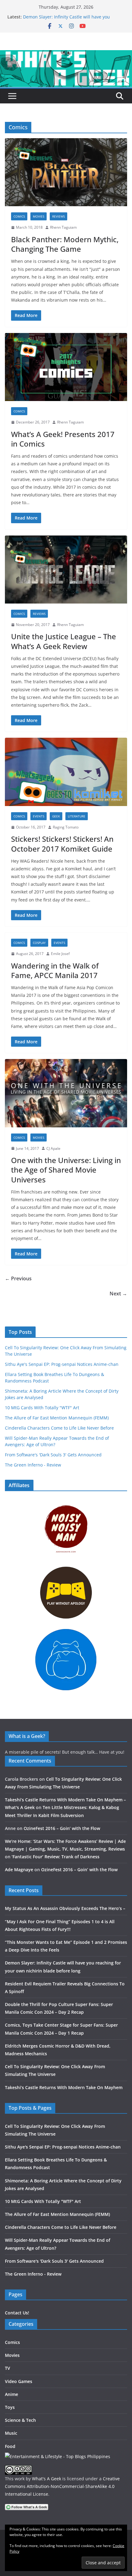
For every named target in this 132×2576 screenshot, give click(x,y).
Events (39, 816)
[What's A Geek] (66, 54)
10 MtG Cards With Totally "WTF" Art (42, 1408)
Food (10, 2446)
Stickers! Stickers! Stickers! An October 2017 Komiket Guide (62, 844)
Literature (77, 816)
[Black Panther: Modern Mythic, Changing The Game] (66, 172)
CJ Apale (53, 1148)
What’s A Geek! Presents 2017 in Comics (63, 439)
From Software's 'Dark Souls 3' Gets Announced (53, 1455)
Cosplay (39, 943)
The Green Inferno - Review (33, 1465)
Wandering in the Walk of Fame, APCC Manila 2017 (55, 970)
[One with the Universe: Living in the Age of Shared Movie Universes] (66, 1093)
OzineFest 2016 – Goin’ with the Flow (62, 1828)
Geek (56, 816)
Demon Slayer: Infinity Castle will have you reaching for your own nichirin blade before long (73, 20)
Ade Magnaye (19, 1870)
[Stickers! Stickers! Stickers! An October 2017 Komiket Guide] (66, 772)
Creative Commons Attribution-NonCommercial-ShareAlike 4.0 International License (62, 2486)
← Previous (18, 1278)
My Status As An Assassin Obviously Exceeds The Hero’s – (65, 1908)
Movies (39, 216)
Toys (10, 2407)
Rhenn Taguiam (63, 227)
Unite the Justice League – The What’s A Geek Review (64, 641)
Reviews (58, 216)
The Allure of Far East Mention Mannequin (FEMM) (57, 1418)
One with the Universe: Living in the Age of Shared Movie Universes (66, 1170)
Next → (118, 1294)
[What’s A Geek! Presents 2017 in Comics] (66, 367)
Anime (12, 2394)
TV (8, 2368)
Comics (19, 216)
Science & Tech (20, 2420)
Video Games (19, 2381)
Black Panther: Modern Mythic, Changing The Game (65, 244)
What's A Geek (47, 2479)
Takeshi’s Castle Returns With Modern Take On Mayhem (64, 2087)
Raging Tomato (66, 827)
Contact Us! (17, 2313)
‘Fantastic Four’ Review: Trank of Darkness (56, 1857)
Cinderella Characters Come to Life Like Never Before (59, 1428)
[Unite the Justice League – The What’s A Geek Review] (66, 570)
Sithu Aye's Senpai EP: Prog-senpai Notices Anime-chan (62, 1364)
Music (11, 2433)
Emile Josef (60, 954)
